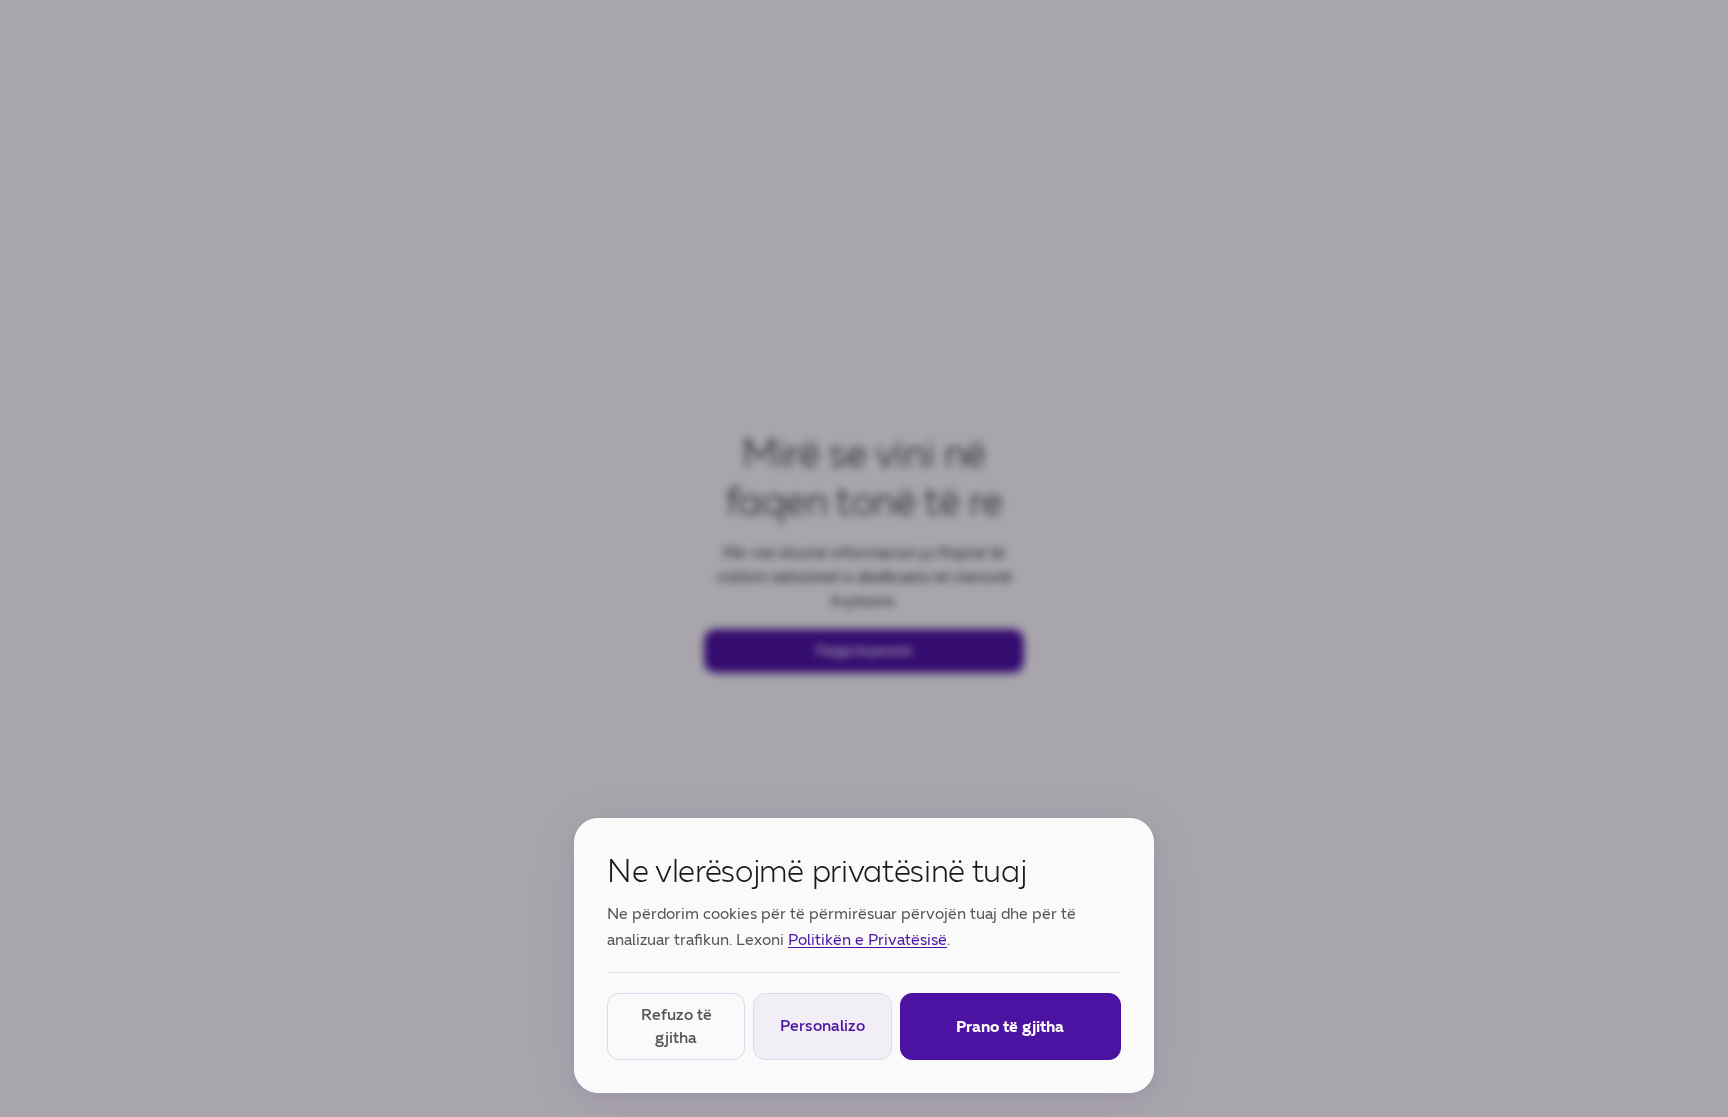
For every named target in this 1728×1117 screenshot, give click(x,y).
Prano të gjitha (1010, 1026)
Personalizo (822, 1025)
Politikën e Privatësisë (867, 939)
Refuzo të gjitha (676, 1025)
